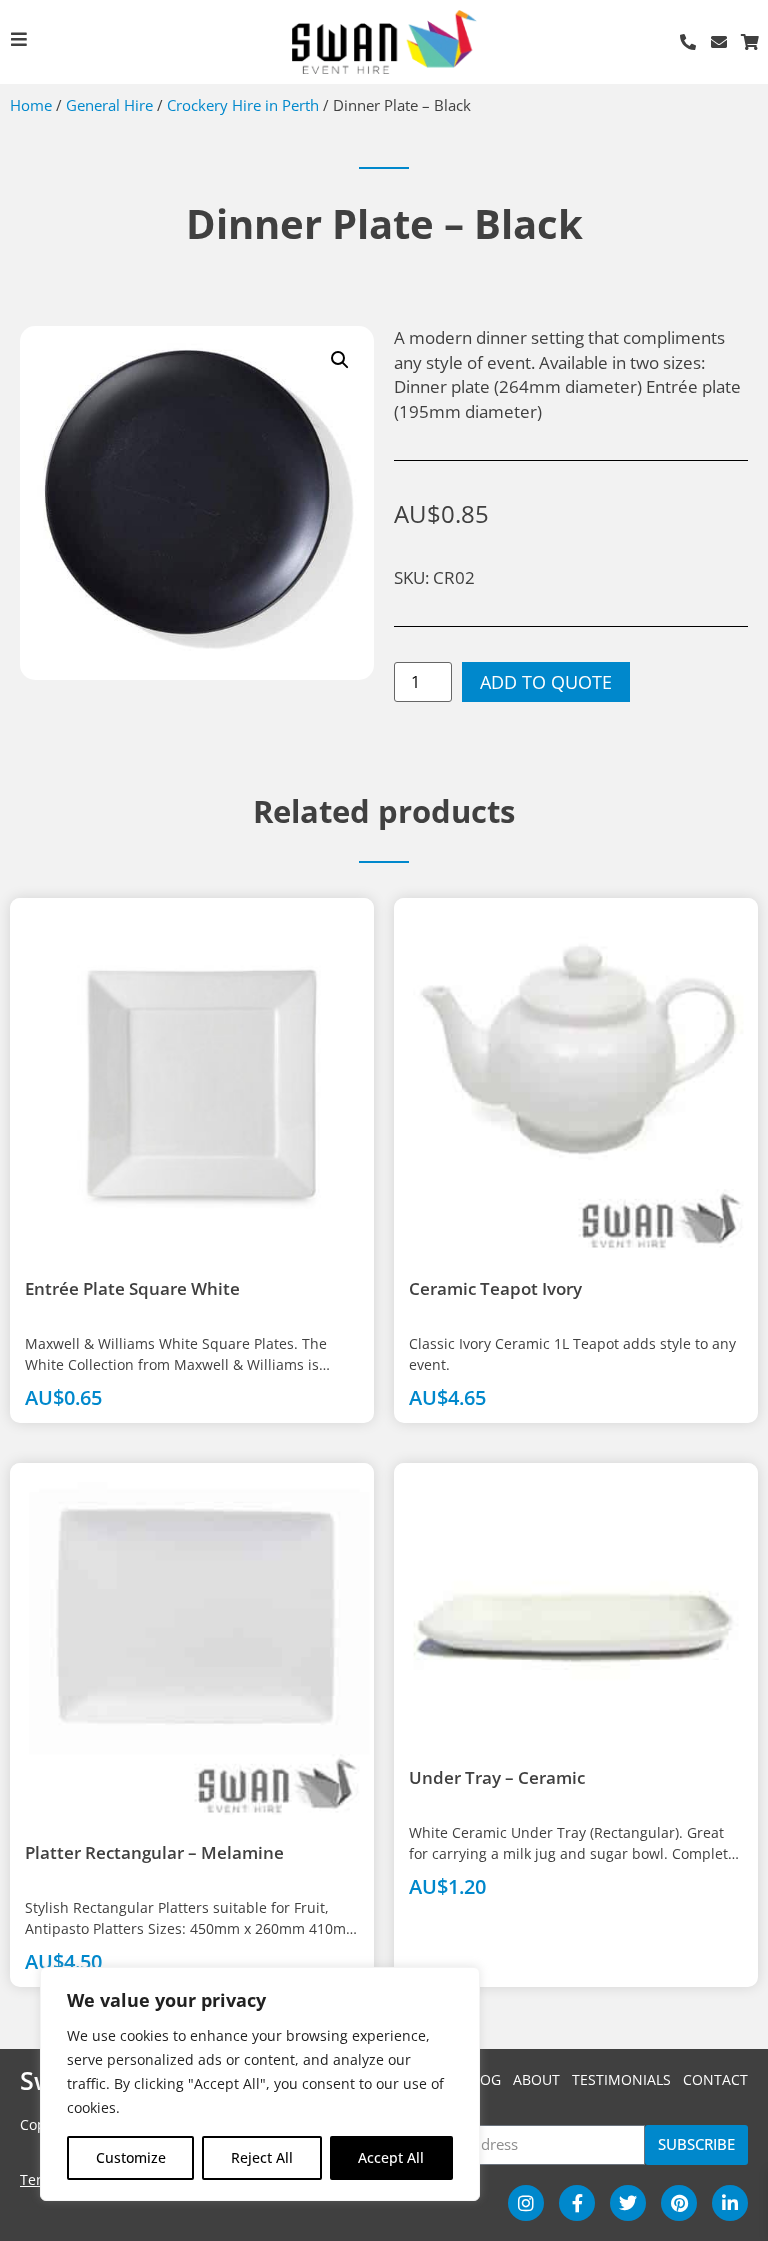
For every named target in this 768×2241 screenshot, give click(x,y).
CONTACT (715, 2079)
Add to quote (546, 682)
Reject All (262, 2157)
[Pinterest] (679, 2203)
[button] (340, 360)
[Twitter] (628, 2203)
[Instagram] (526, 2203)
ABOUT (536, 2079)
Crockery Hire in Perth (243, 105)
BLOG (482, 2079)
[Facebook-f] (577, 2203)
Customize (131, 2157)
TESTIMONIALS (621, 2079)
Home (31, 105)
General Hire (109, 105)
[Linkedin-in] (730, 2203)
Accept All (391, 2157)
